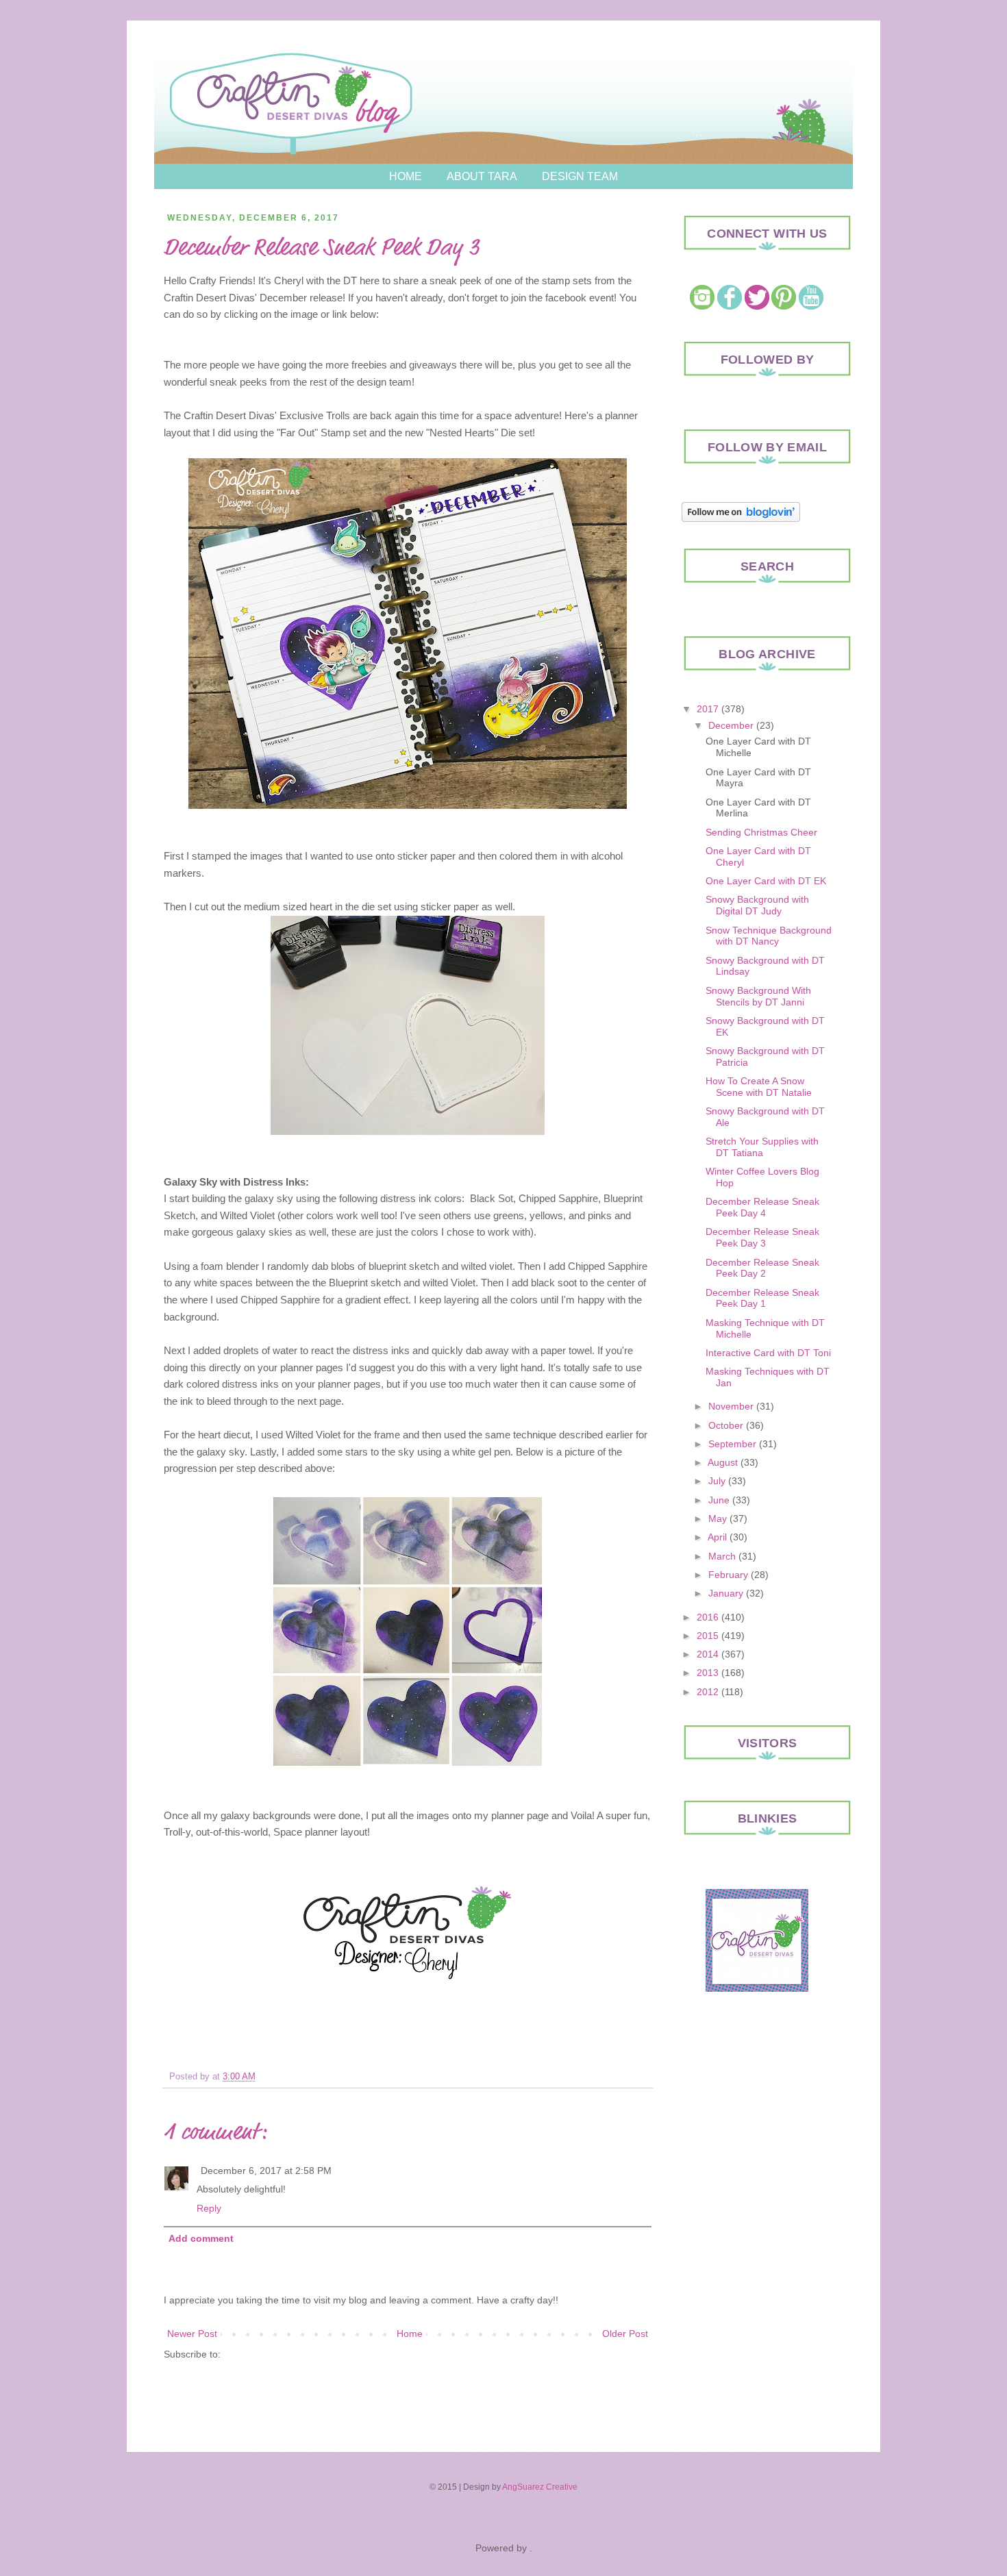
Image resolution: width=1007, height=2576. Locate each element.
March (722, 1556)
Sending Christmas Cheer (761, 832)
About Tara (482, 176)
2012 (708, 1692)
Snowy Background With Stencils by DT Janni (758, 996)
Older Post (625, 2334)
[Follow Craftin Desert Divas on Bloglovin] (741, 518)
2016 (708, 1617)
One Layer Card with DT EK (766, 881)
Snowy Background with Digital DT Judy (757, 905)
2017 (708, 709)
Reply (209, 2208)
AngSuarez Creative (540, 2487)
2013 (708, 1673)
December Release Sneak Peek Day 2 (762, 1268)
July (717, 1481)
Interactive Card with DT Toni (768, 1353)
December (731, 725)
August (723, 1462)
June (719, 1500)
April (717, 1537)
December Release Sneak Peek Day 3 (762, 1237)
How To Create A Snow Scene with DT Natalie (759, 1087)
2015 (708, 1636)
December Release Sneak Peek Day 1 (762, 1298)
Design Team (580, 176)
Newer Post (192, 2334)
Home (406, 176)
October (726, 1425)
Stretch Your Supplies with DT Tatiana (762, 1147)
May (718, 1518)
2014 (708, 1654)
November (731, 1406)
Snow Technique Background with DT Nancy (769, 936)
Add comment (201, 2238)
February (728, 1575)
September (732, 1444)
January (726, 1593)
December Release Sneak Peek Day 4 (762, 1207)
